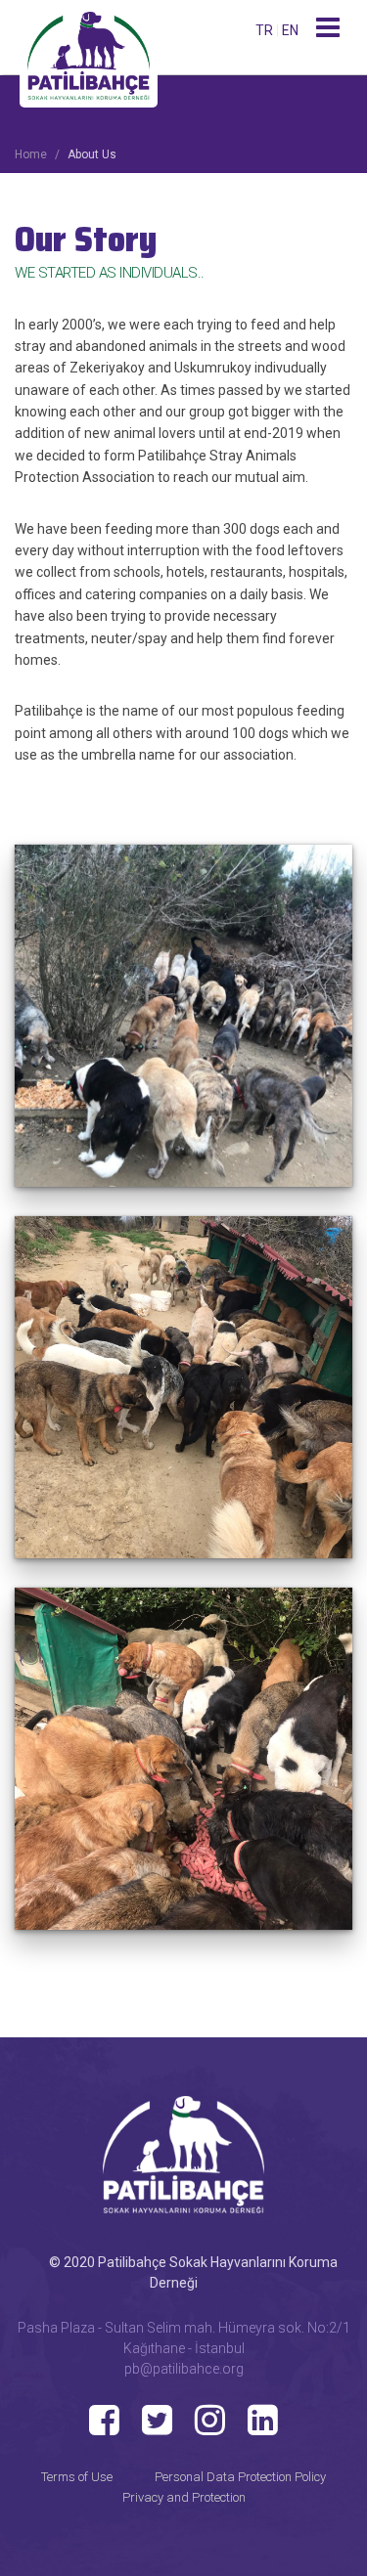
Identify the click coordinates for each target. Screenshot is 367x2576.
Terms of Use (77, 2477)
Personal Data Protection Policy (240, 2477)
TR (266, 30)
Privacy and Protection (184, 2497)
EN (290, 30)
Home (31, 154)
